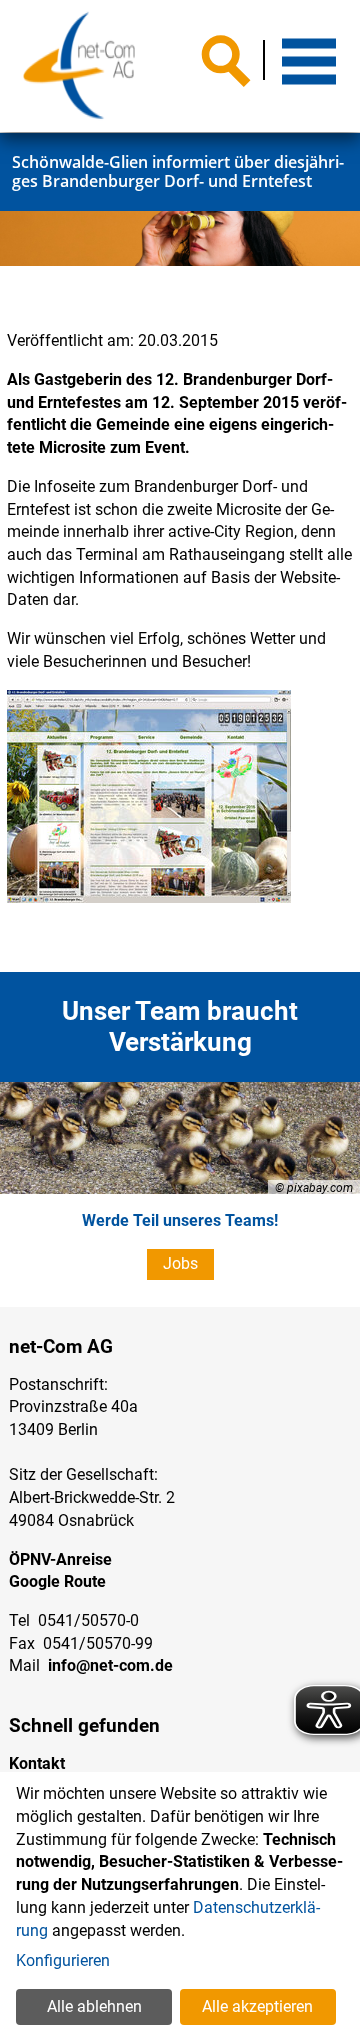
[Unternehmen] (79, 66)
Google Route (57, 1581)
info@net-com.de (110, 1665)
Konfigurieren (63, 1960)
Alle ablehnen (94, 2006)
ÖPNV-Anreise (60, 1559)
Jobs (180, 1263)
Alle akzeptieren (257, 2006)
